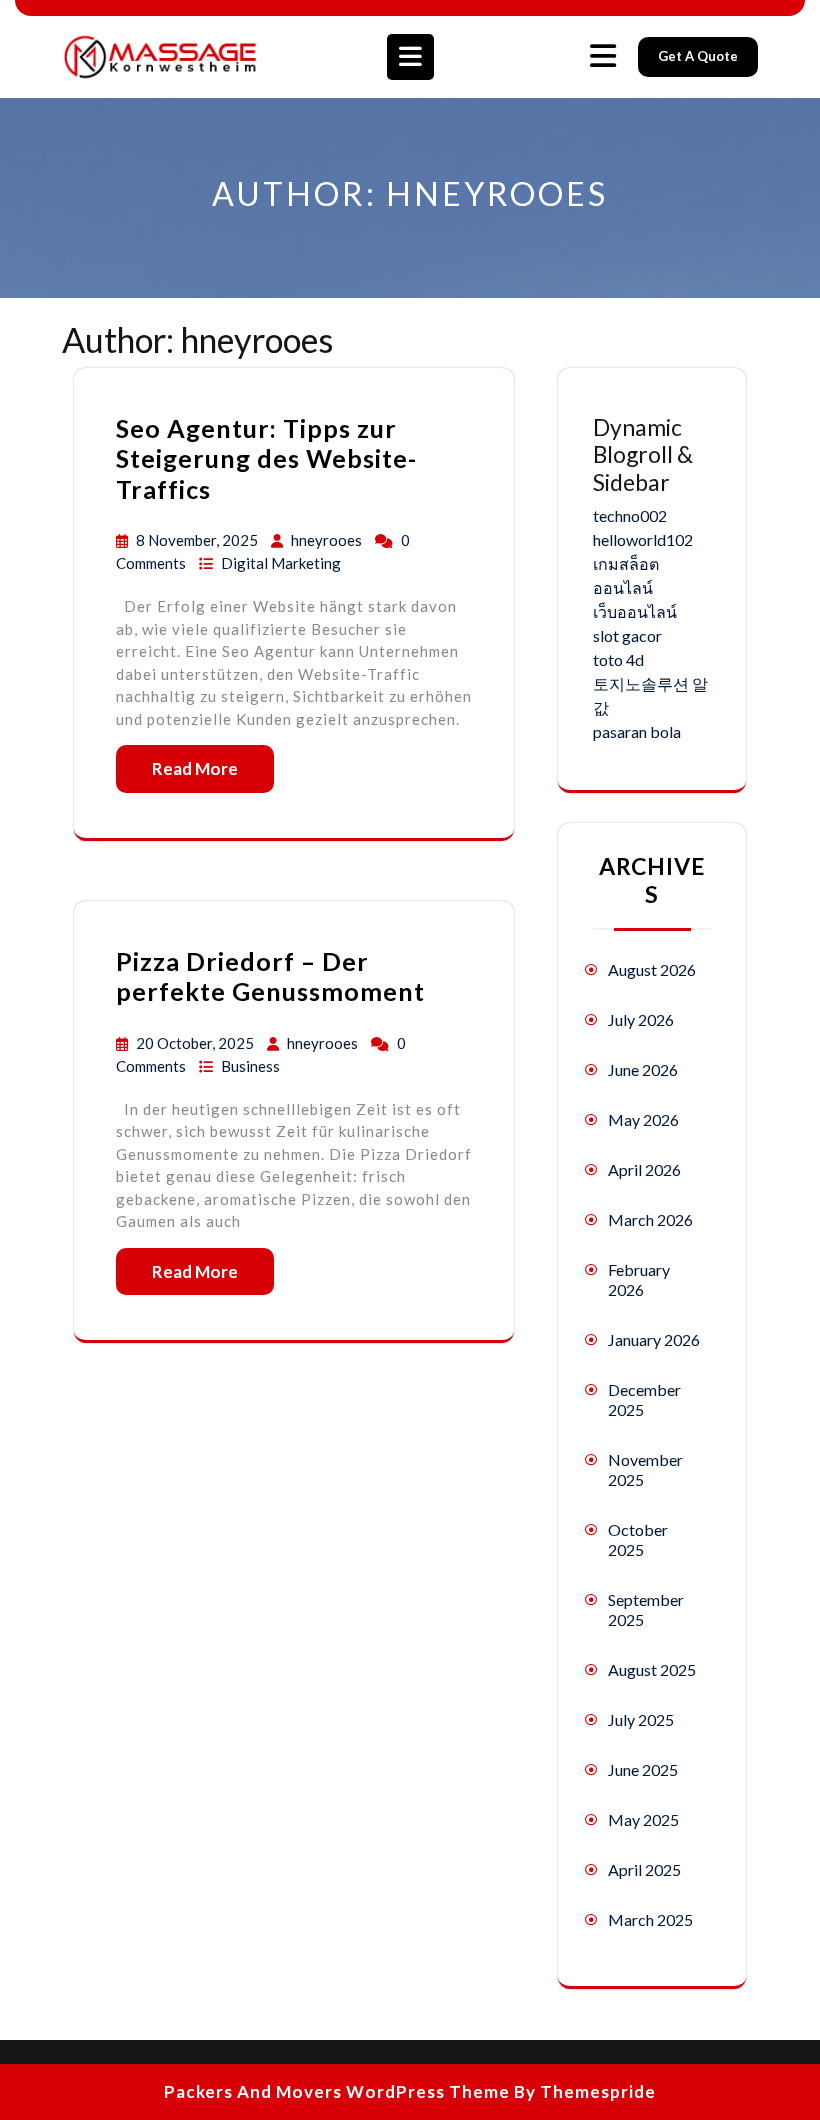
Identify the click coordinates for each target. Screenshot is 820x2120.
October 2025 (638, 1539)
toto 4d (618, 659)
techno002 (630, 515)
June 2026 (643, 1069)
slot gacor (627, 635)
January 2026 (654, 1339)
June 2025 (643, 1769)
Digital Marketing (281, 563)
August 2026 (652, 969)
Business (250, 1066)
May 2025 (643, 1819)
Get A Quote (698, 56)
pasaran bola (637, 731)
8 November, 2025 (198, 540)
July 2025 (641, 1719)
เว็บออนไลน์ (635, 611)
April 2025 (644, 1869)
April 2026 (644, 1169)
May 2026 (643, 1119)
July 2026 (641, 1019)
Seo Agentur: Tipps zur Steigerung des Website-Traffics (266, 458)
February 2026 (639, 1279)
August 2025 (652, 1669)
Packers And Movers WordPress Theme (337, 2091)
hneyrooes (328, 540)
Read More (195, 768)
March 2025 (650, 1919)
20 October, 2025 (196, 1043)
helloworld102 (643, 539)
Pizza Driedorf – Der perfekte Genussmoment (270, 976)
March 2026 (650, 1219)
